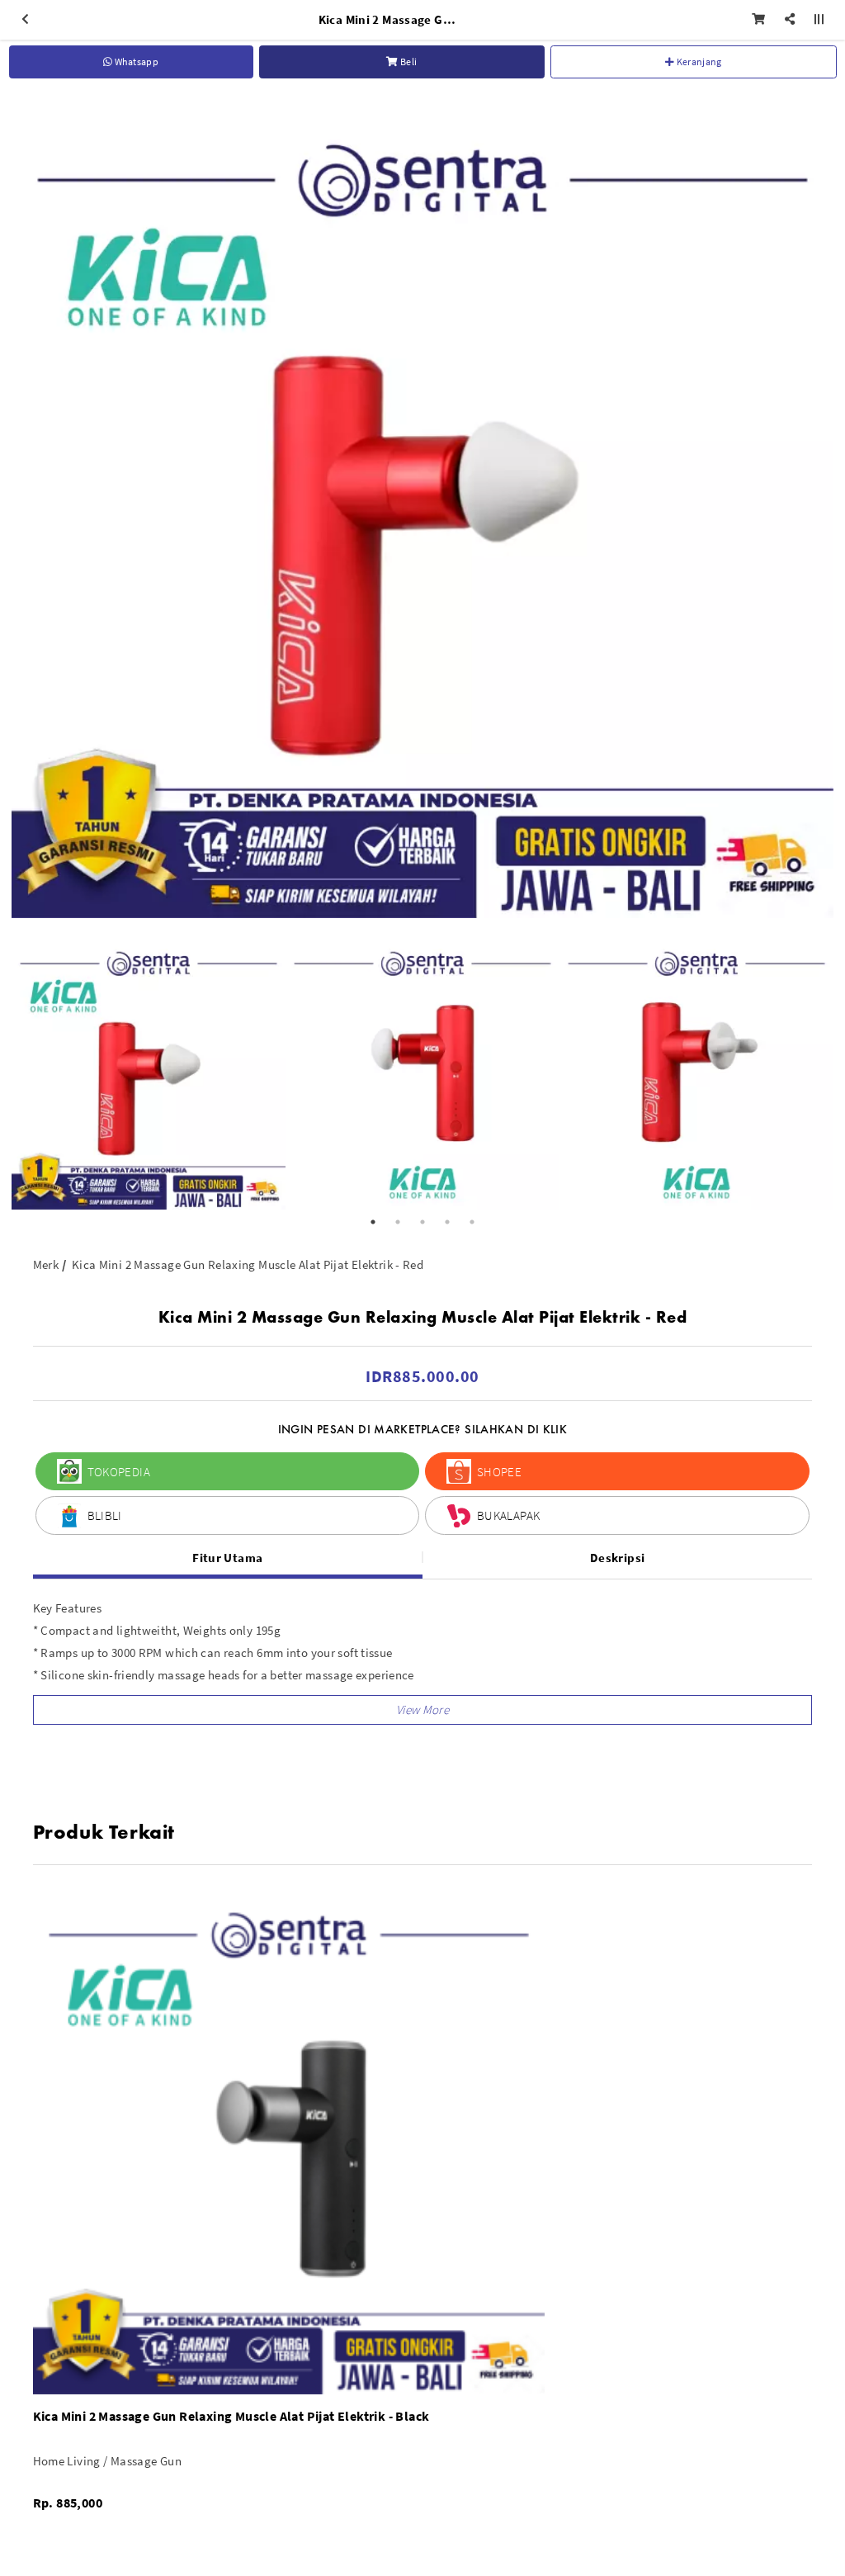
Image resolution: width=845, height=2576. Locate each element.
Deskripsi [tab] (617, 1558)
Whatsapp (135, 62)
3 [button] (422, 1222)
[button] (423, 1710)
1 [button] (373, 1222)
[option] (422, 507)
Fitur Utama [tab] (227, 1558)
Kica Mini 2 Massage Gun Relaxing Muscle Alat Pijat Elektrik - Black (231, 2416)
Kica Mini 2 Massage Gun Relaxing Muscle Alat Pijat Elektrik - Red (248, 1264)
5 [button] (472, 1222)
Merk (46, 1264)
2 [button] (398, 1222)
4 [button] (447, 1222)
